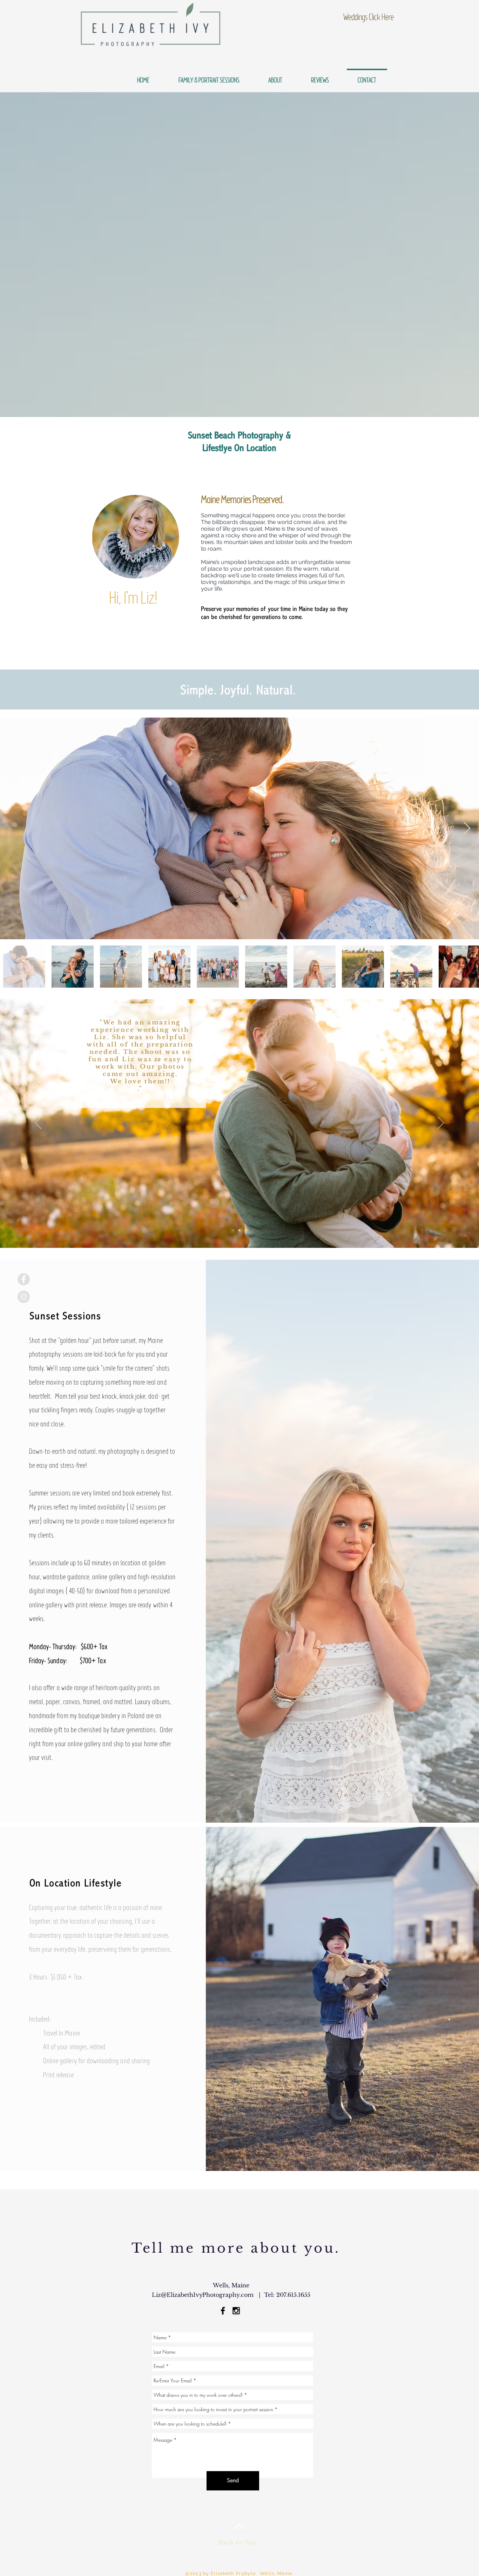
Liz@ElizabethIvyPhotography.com (203, 2295)
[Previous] (38, 1123)
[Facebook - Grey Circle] (24, 1279)
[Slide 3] (239, 1230)
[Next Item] (467, 829)
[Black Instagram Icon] (236, 2311)
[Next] (441, 1123)
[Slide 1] (233, 1230)
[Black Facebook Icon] (223, 2311)
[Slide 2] (246, 1230)
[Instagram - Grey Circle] (24, 1297)
